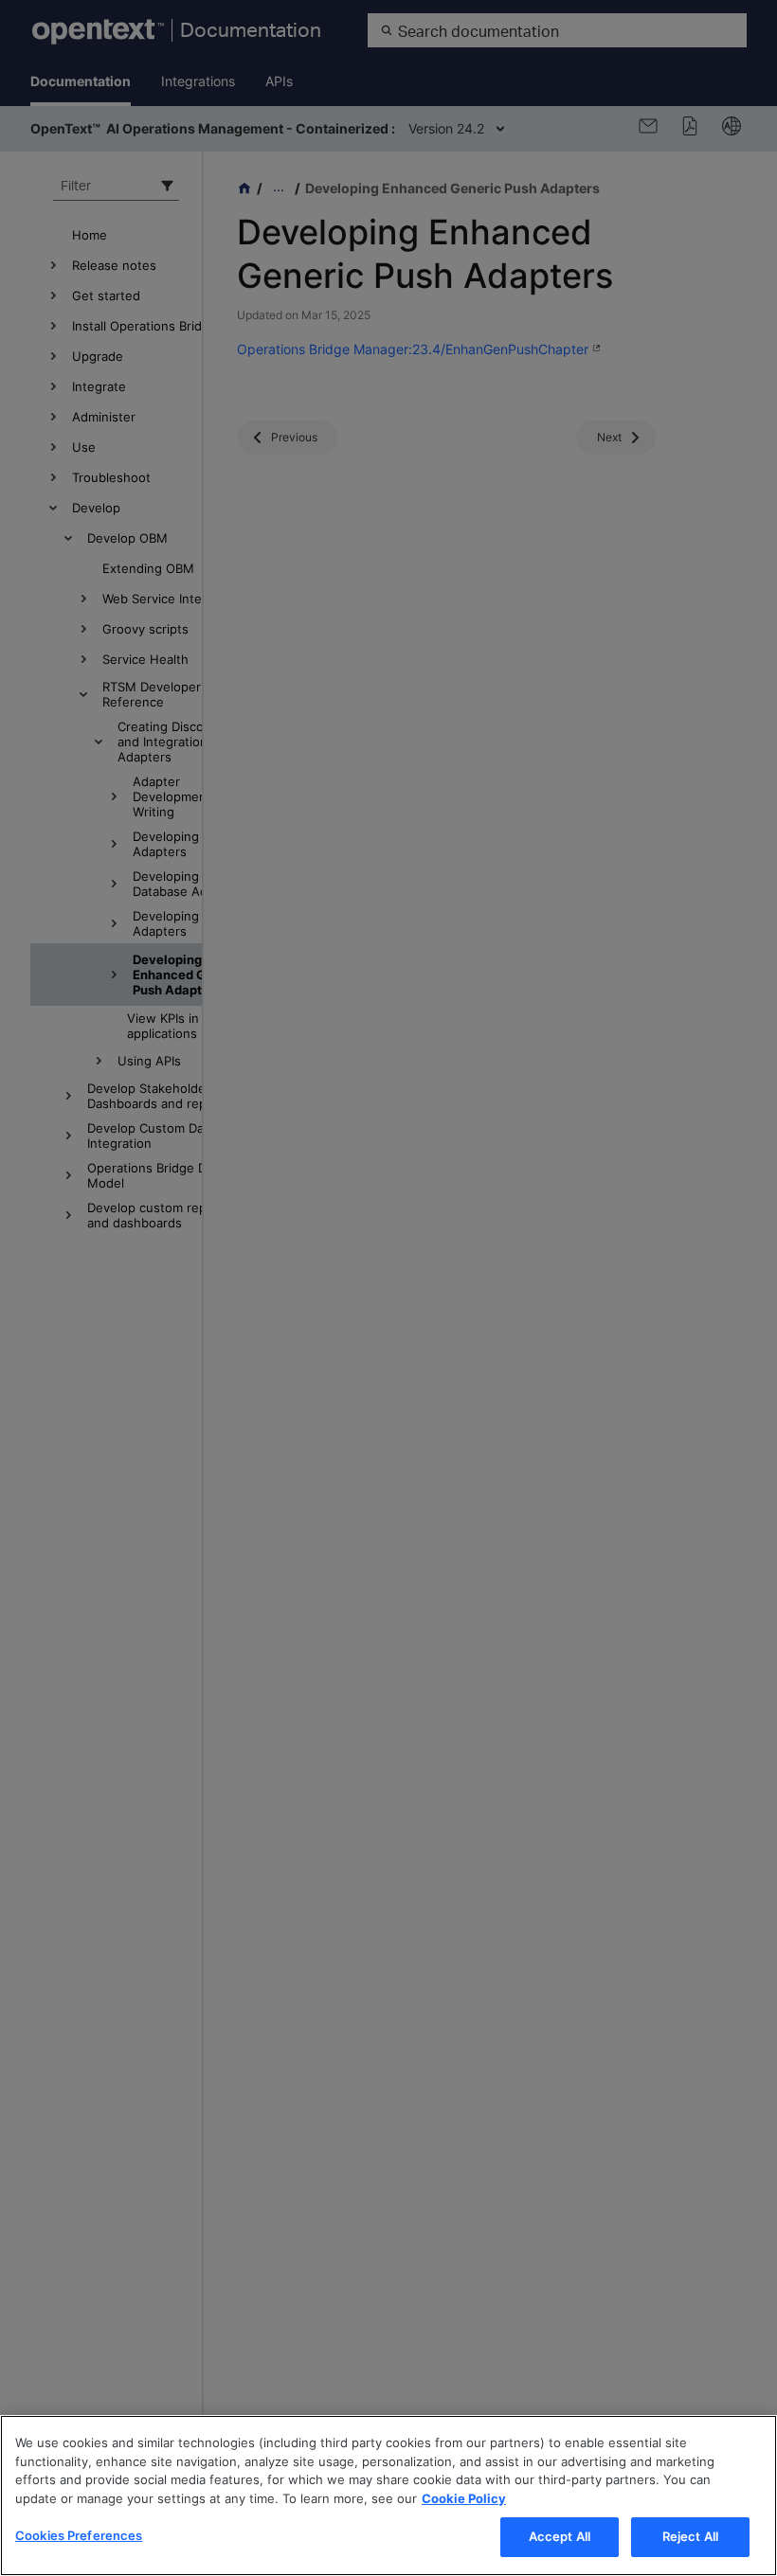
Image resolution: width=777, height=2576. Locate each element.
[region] (388, 2495)
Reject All (690, 2536)
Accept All (560, 2536)
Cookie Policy (464, 2498)
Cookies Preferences (79, 2535)
